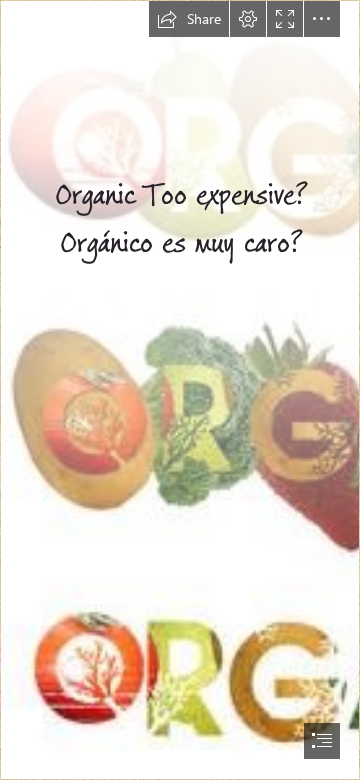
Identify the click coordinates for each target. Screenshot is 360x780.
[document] (180, 390)
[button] (189, 19)
